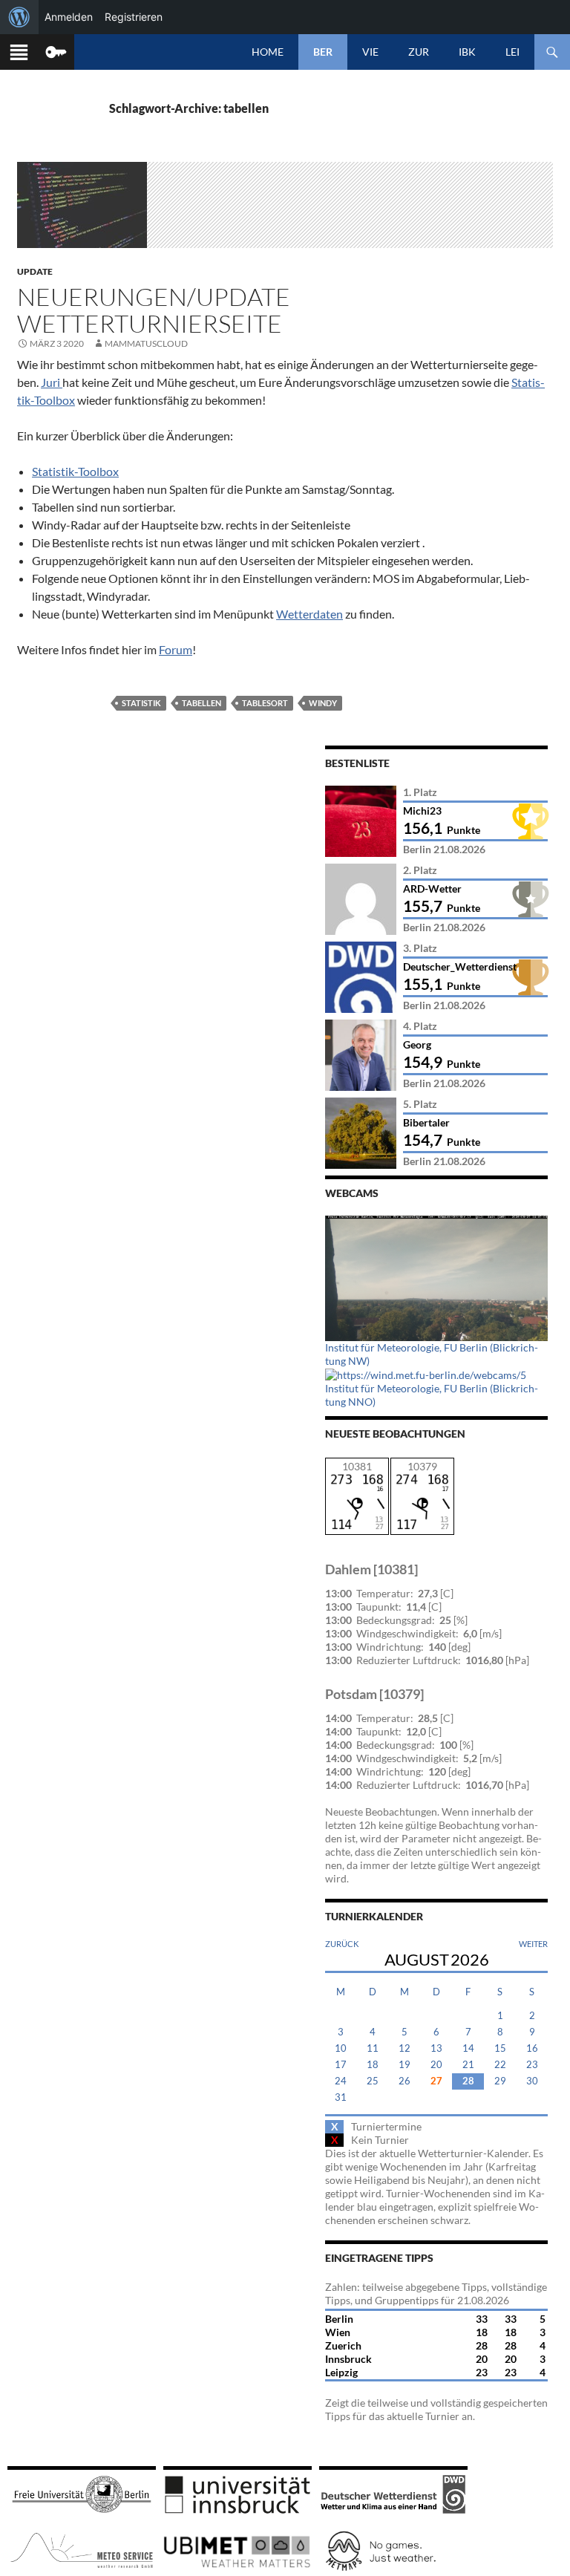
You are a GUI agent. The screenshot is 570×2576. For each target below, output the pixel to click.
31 (341, 2097)
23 (532, 2065)
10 (341, 2048)
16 (532, 2048)
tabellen (202, 703)
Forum (176, 649)
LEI (512, 52)
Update (35, 271)
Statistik (141, 703)
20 (436, 2065)
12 (404, 2048)
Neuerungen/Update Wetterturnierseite (154, 310)
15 (500, 2048)
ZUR (419, 52)
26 (404, 2081)
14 (468, 2048)
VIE (370, 52)
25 (373, 2081)
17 (341, 2065)
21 (468, 2065)
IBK (467, 52)
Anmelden (69, 17)
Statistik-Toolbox (75, 471)
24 (341, 2081)
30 (532, 2081)
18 (373, 2065)
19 (404, 2065)
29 (500, 2081)
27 (436, 2081)
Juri (52, 382)
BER (323, 52)
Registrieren (134, 17)
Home (268, 52)
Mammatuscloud (146, 343)
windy (323, 703)
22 (500, 2065)
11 (373, 2048)
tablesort (265, 703)
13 (436, 2048)
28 (468, 2081)
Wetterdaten (309, 614)
